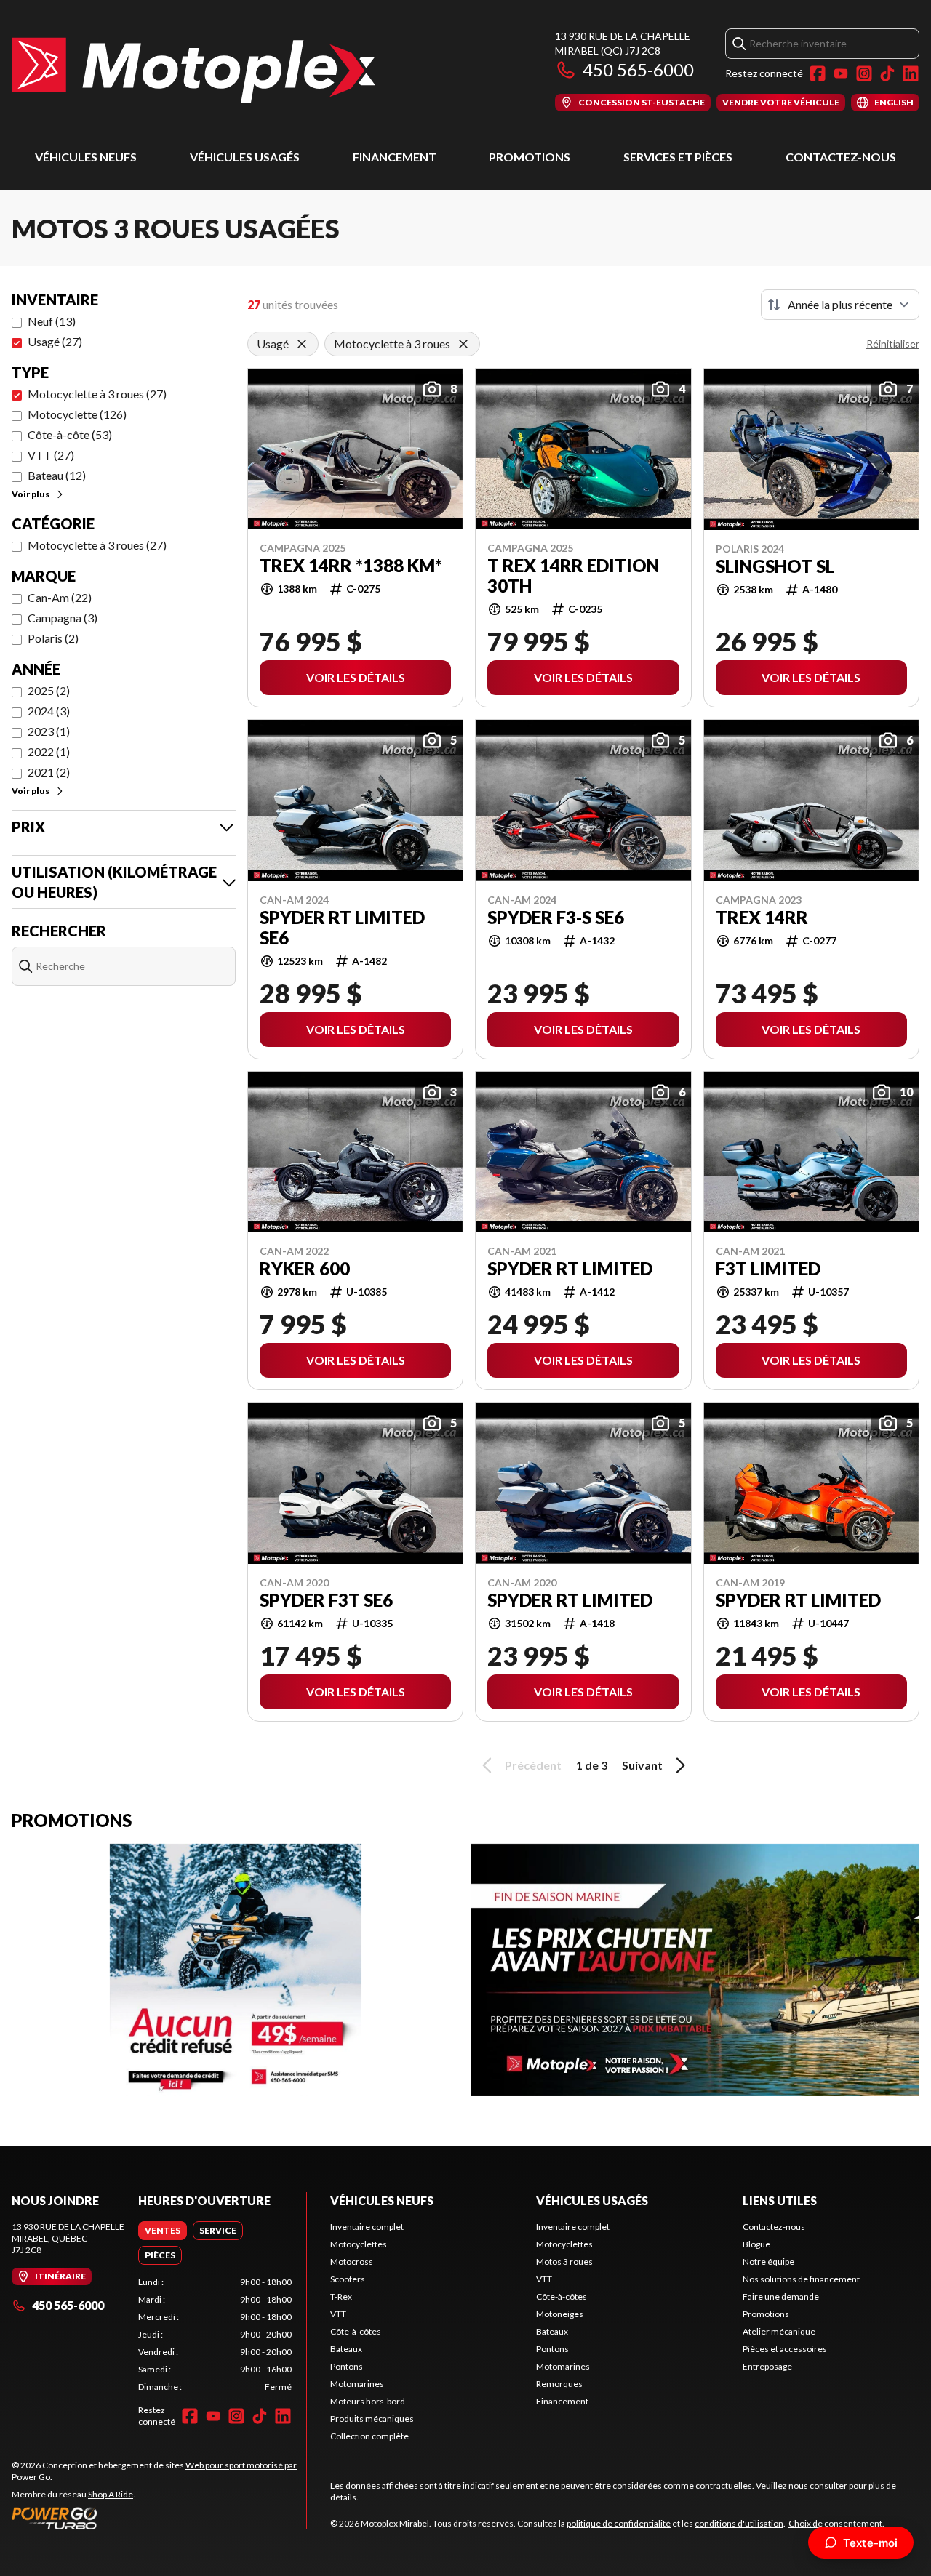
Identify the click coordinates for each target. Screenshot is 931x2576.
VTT (338, 2314)
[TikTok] (887, 73)
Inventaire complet (367, 2227)
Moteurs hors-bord (368, 2401)
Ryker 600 (305, 1269)
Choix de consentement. (836, 2523)
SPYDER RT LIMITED (570, 1269)
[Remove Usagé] (302, 344)
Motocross (352, 2262)
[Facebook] (818, 73)
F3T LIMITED (768, 1269)
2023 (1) (49, 731)
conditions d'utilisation (739, 2523)
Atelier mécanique (779, 2331)
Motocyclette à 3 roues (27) (97, 394)
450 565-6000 (638, 69)
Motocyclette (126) (77, 414)
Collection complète (369, 2436)
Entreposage (767, 2366)
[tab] (163, 2231)
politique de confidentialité (619, 2523)
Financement (395, 157)
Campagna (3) (63, 618)
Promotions (530, 157)
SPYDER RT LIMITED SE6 (342, 928)
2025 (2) (49, 690)
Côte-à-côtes (356, 2331)
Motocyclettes (359, 2244)
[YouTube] (841, 73)
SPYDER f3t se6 (326, 1600)
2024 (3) (49, 711)
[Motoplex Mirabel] (193, 70)
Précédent (533, 1765)
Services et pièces (678, 157)
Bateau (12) (57, 475)
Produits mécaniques (372, 2419)
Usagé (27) (55, 341)
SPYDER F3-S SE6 (556, 918)
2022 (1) (49, 751)
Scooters (348, 2279)
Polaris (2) (53, 638)
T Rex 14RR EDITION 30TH (573, 576)
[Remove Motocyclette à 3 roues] (463, 344)
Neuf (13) (52, 321)
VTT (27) (51, 455)
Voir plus (31, 494)
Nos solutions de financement (801, 2279)
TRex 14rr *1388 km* (351, 566)
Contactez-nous (841, 157)
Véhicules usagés (245, 157)
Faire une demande (781, 2296)
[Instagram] (864, 73)
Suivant (642, 1765)
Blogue (756, 2244)
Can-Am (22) (60, 597)
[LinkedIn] (911, 73)
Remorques (559, 2384)
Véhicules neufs (86, 157)
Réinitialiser (893, 344)
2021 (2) (49, 772)
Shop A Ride (111, 2494)
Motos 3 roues (564, 2262)
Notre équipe (768, 2262)
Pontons (347, 2366)
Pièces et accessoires (785, 2349)
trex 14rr (762, 918)
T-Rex (341, 2296)
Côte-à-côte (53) (70, 434)
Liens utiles (780, 2200)
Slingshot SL (775, 566)
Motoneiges (560, 2314)
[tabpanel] (215, 2335)
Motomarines (357, 2384)
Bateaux (346, 2349)
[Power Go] (159, 2518)
